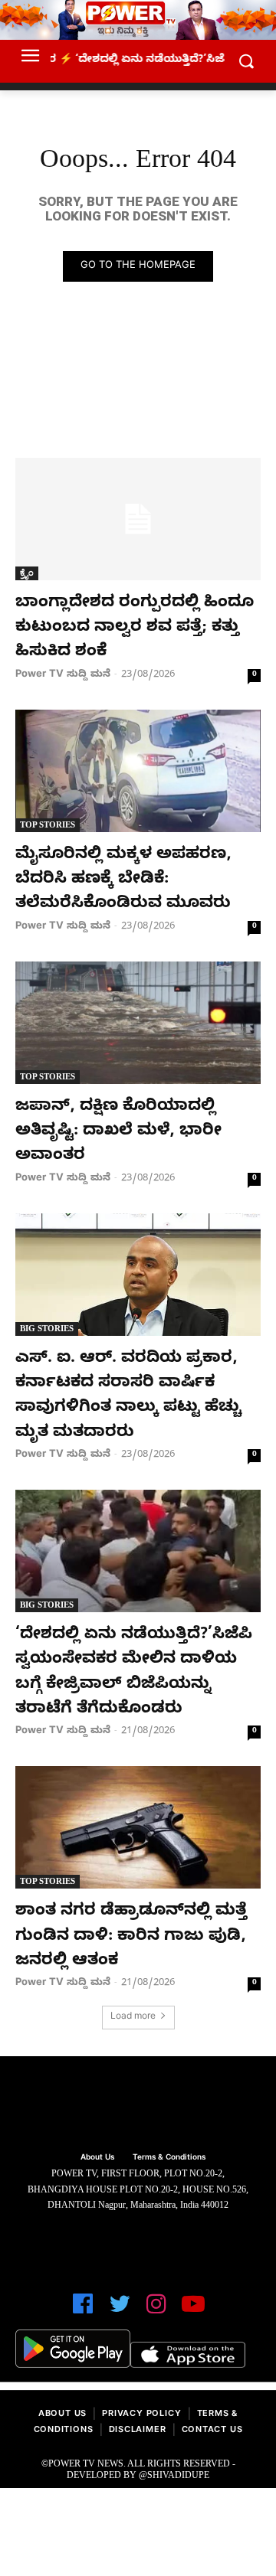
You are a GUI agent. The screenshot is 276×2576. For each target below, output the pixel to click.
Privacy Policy (141, 2415)
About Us (62, 2415)
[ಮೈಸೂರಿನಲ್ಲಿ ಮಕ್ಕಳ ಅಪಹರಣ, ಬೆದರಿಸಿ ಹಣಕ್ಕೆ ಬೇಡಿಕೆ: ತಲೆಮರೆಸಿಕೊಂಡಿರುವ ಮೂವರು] (138, 771)
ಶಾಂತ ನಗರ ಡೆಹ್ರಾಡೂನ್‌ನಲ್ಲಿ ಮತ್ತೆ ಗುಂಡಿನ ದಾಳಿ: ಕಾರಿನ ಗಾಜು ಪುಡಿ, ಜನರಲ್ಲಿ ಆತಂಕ (131, 1937)
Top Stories (48, 824)
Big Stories (47, 1328)
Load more (133, 2018)
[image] (138, 2106)
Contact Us (212, 2431)
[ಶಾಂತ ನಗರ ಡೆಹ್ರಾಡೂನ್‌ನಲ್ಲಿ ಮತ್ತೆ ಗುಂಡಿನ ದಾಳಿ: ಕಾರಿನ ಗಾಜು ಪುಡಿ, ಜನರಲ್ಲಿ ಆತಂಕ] (138, 1827)
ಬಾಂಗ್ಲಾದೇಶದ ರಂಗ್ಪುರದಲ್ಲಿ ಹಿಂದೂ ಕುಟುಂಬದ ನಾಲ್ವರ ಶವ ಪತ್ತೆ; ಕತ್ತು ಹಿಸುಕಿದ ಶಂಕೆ (135, 629)
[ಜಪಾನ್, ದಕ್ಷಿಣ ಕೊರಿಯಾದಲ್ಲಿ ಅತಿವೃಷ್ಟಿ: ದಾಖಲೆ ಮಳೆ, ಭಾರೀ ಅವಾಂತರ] (138, 1023)
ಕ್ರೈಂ (27, 573)
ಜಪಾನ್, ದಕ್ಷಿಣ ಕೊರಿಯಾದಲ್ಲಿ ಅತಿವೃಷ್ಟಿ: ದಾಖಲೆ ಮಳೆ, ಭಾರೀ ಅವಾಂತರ (118, 1133)
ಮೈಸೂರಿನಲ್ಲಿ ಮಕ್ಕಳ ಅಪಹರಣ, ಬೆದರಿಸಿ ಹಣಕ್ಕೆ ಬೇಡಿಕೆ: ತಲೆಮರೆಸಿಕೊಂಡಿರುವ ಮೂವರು (123, 881)
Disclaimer (138, 2431)
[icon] (83, 2311)
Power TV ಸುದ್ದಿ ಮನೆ (63, 675)
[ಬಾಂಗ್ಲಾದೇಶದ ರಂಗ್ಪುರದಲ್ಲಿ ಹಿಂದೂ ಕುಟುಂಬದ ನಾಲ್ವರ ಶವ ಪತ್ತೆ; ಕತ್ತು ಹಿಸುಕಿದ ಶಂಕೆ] (138, 519)
